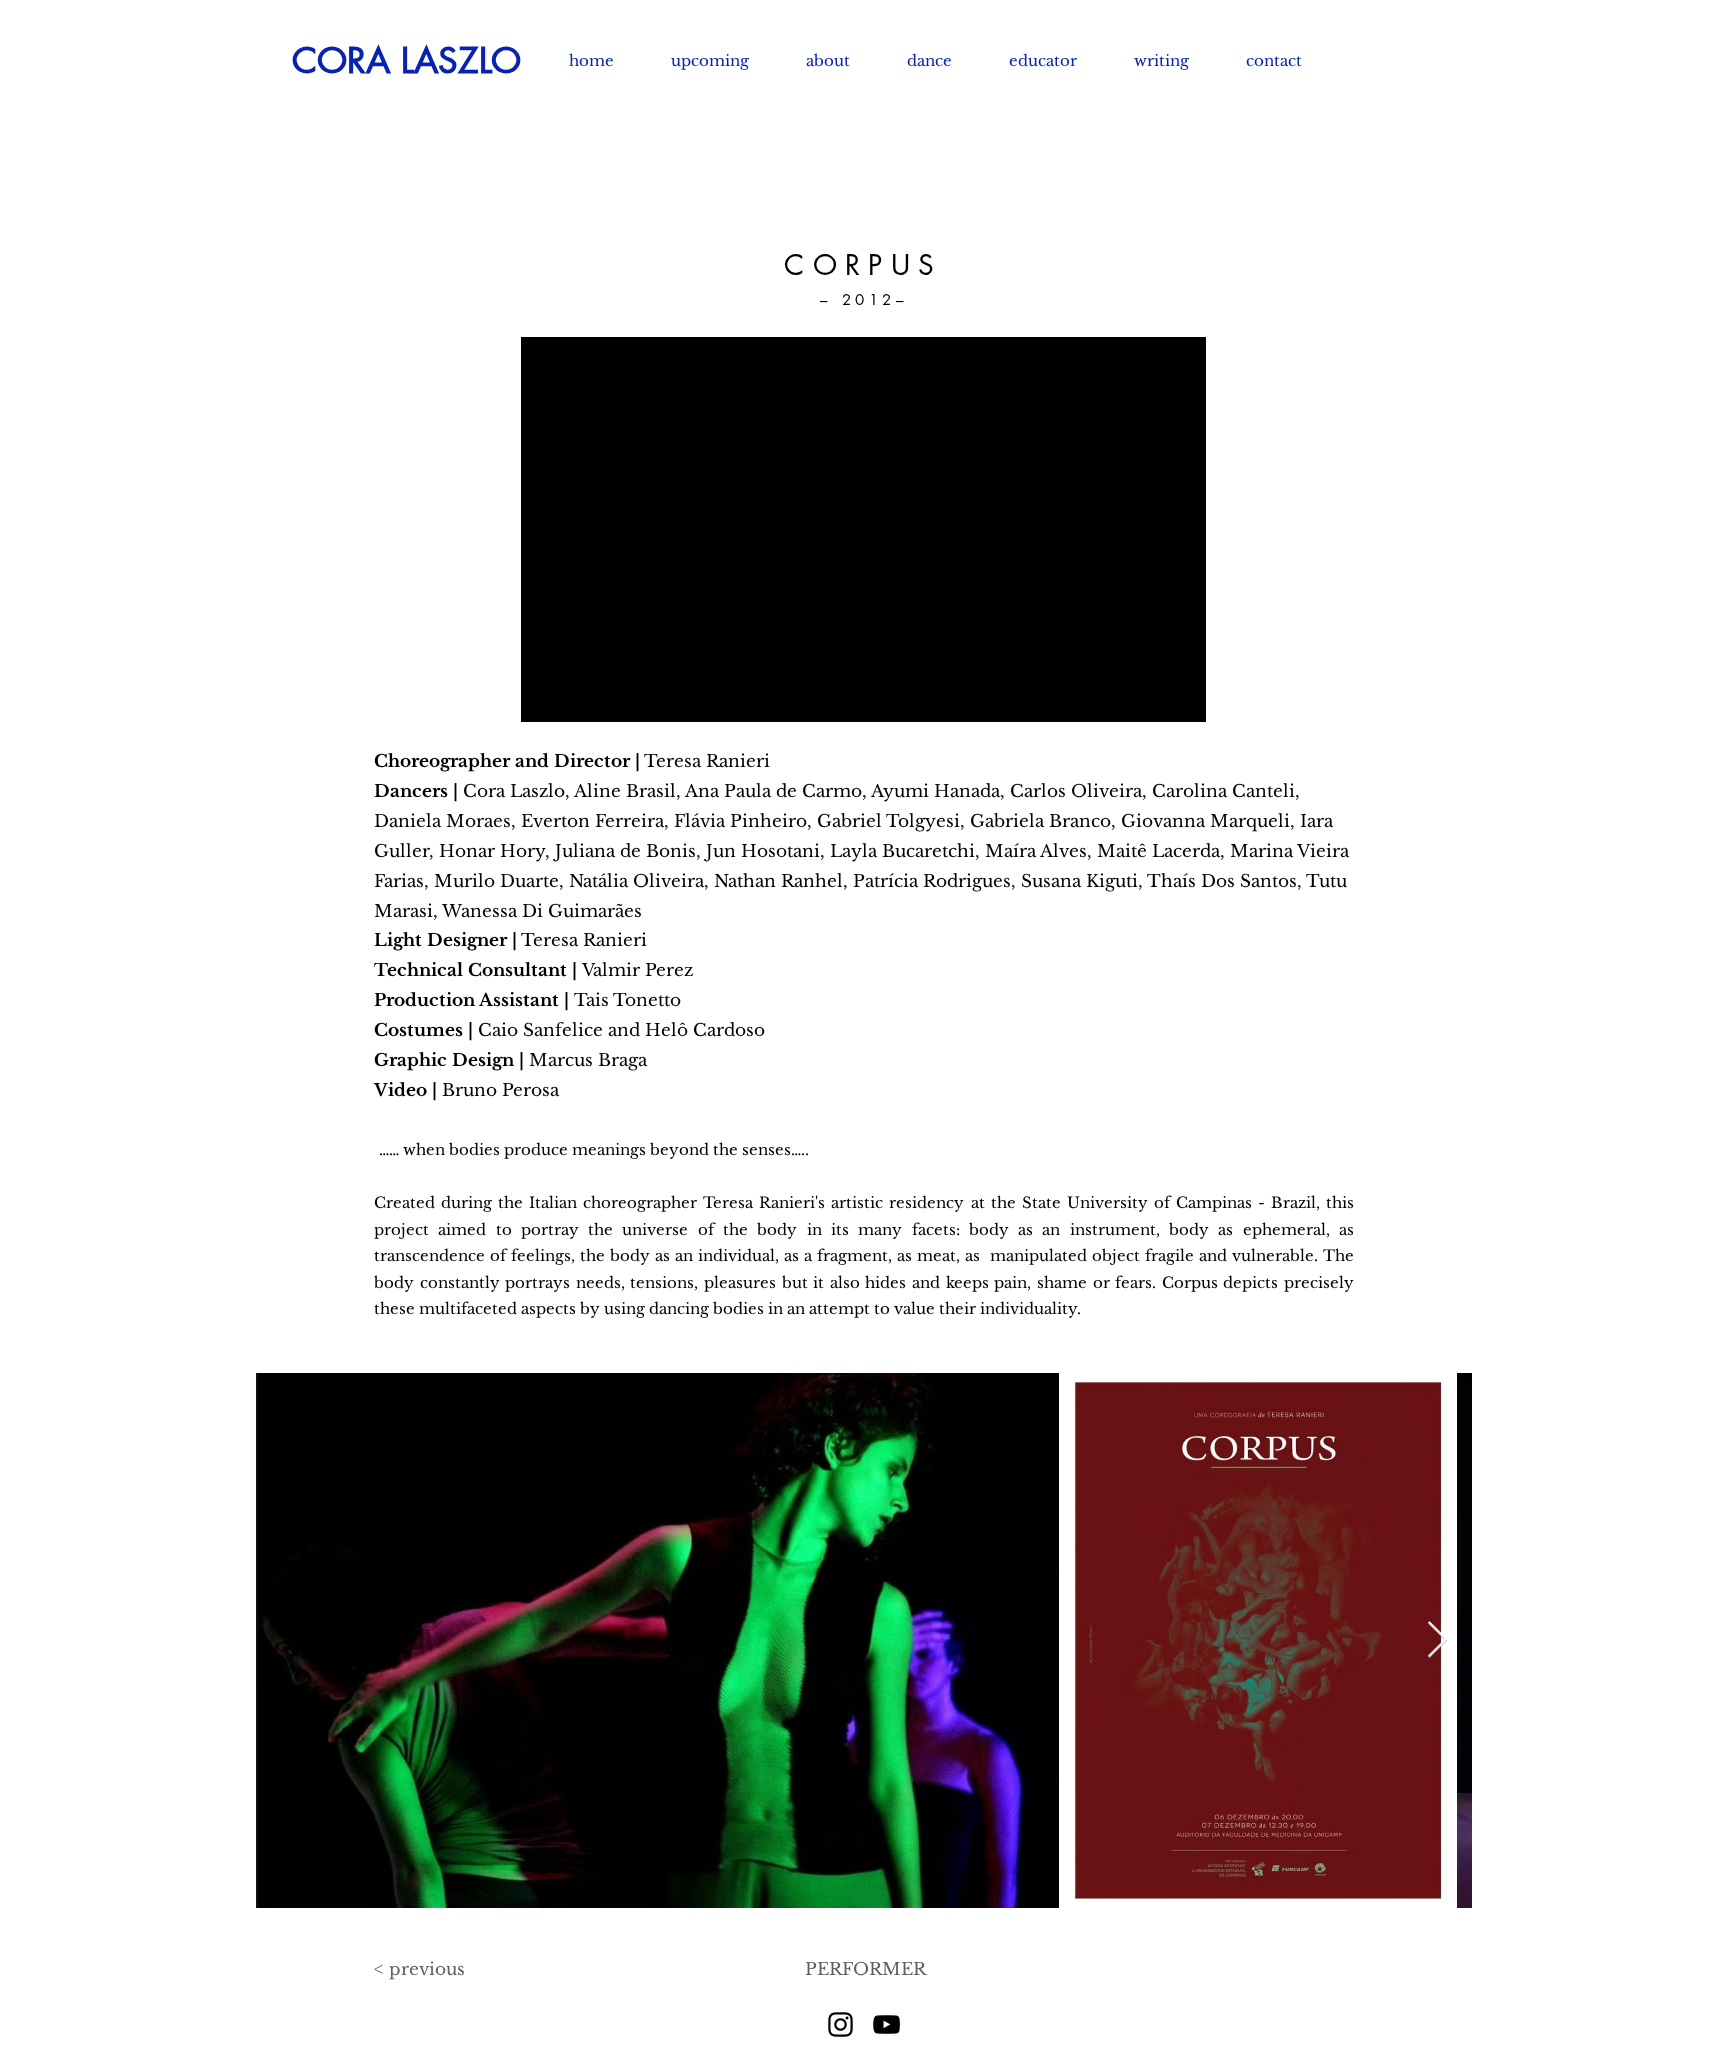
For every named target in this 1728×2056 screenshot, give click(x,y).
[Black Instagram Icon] (840, 2024)
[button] (943, 61)
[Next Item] (1437, 1640)
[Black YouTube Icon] (886, 2024)
